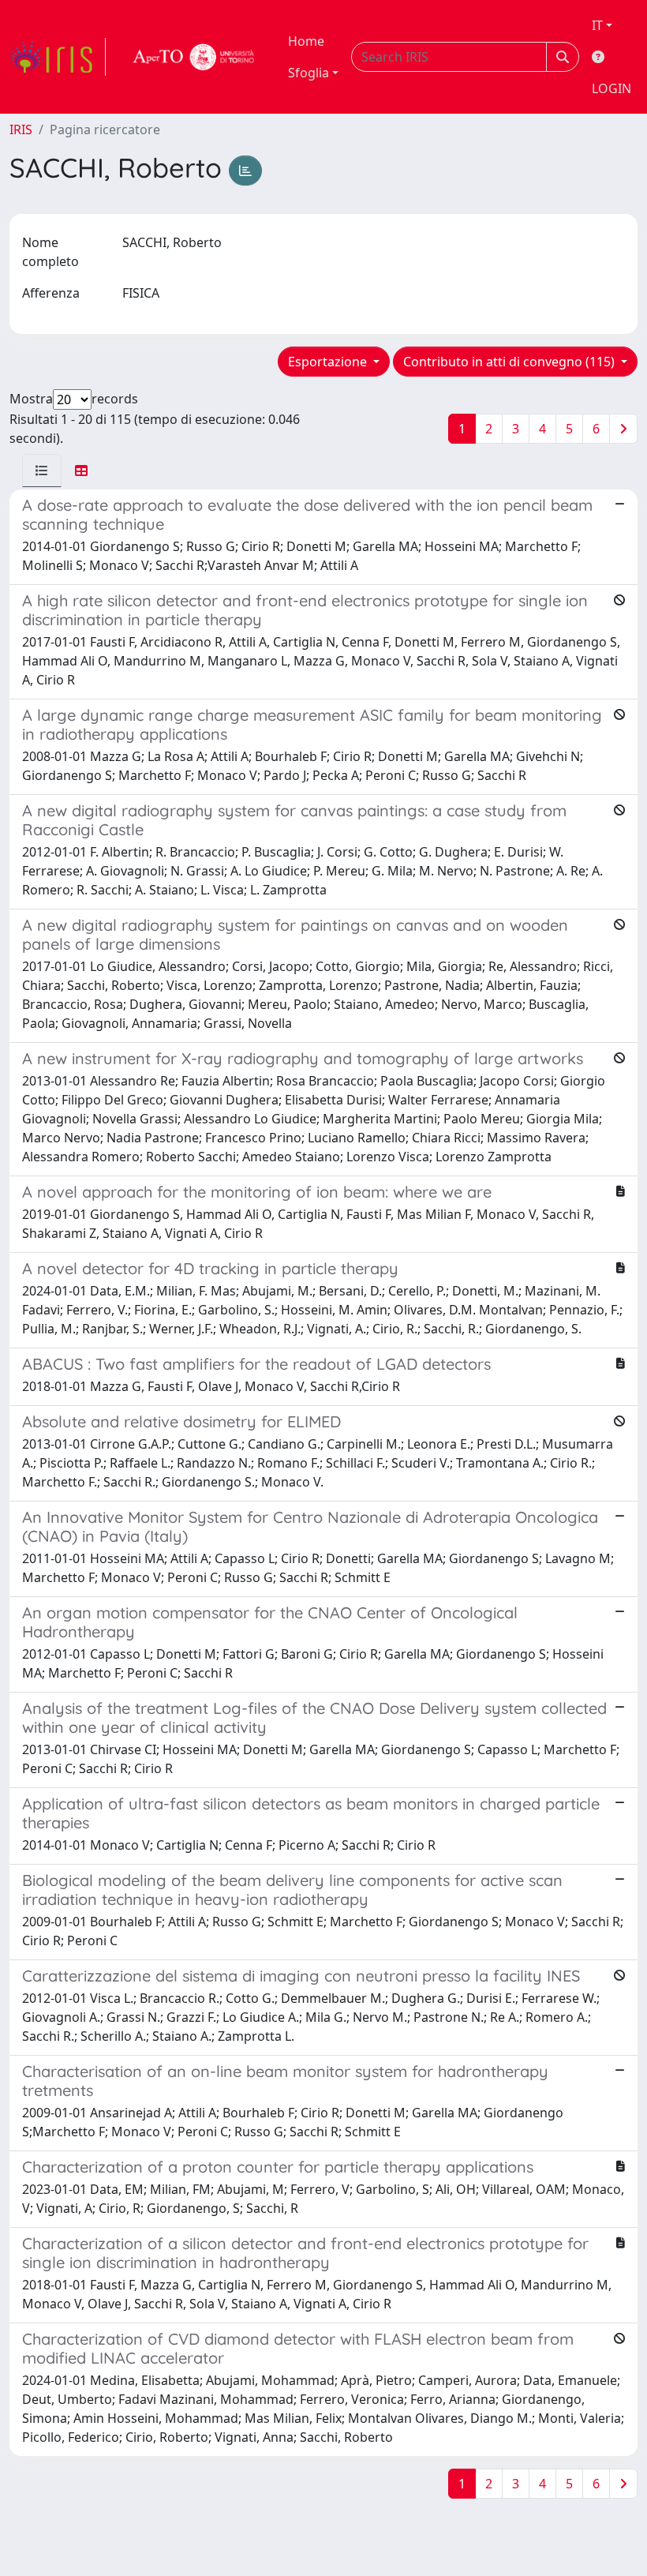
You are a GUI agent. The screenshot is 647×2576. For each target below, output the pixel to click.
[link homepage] (58, 57)
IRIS (21, 129)
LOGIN (611, 88)
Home (306, 41)
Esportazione (329, 362)
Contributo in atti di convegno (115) (510, 362)
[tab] (42, 471)
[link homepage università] (194, 57)
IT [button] (597, 25)
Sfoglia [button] (309, 73)
